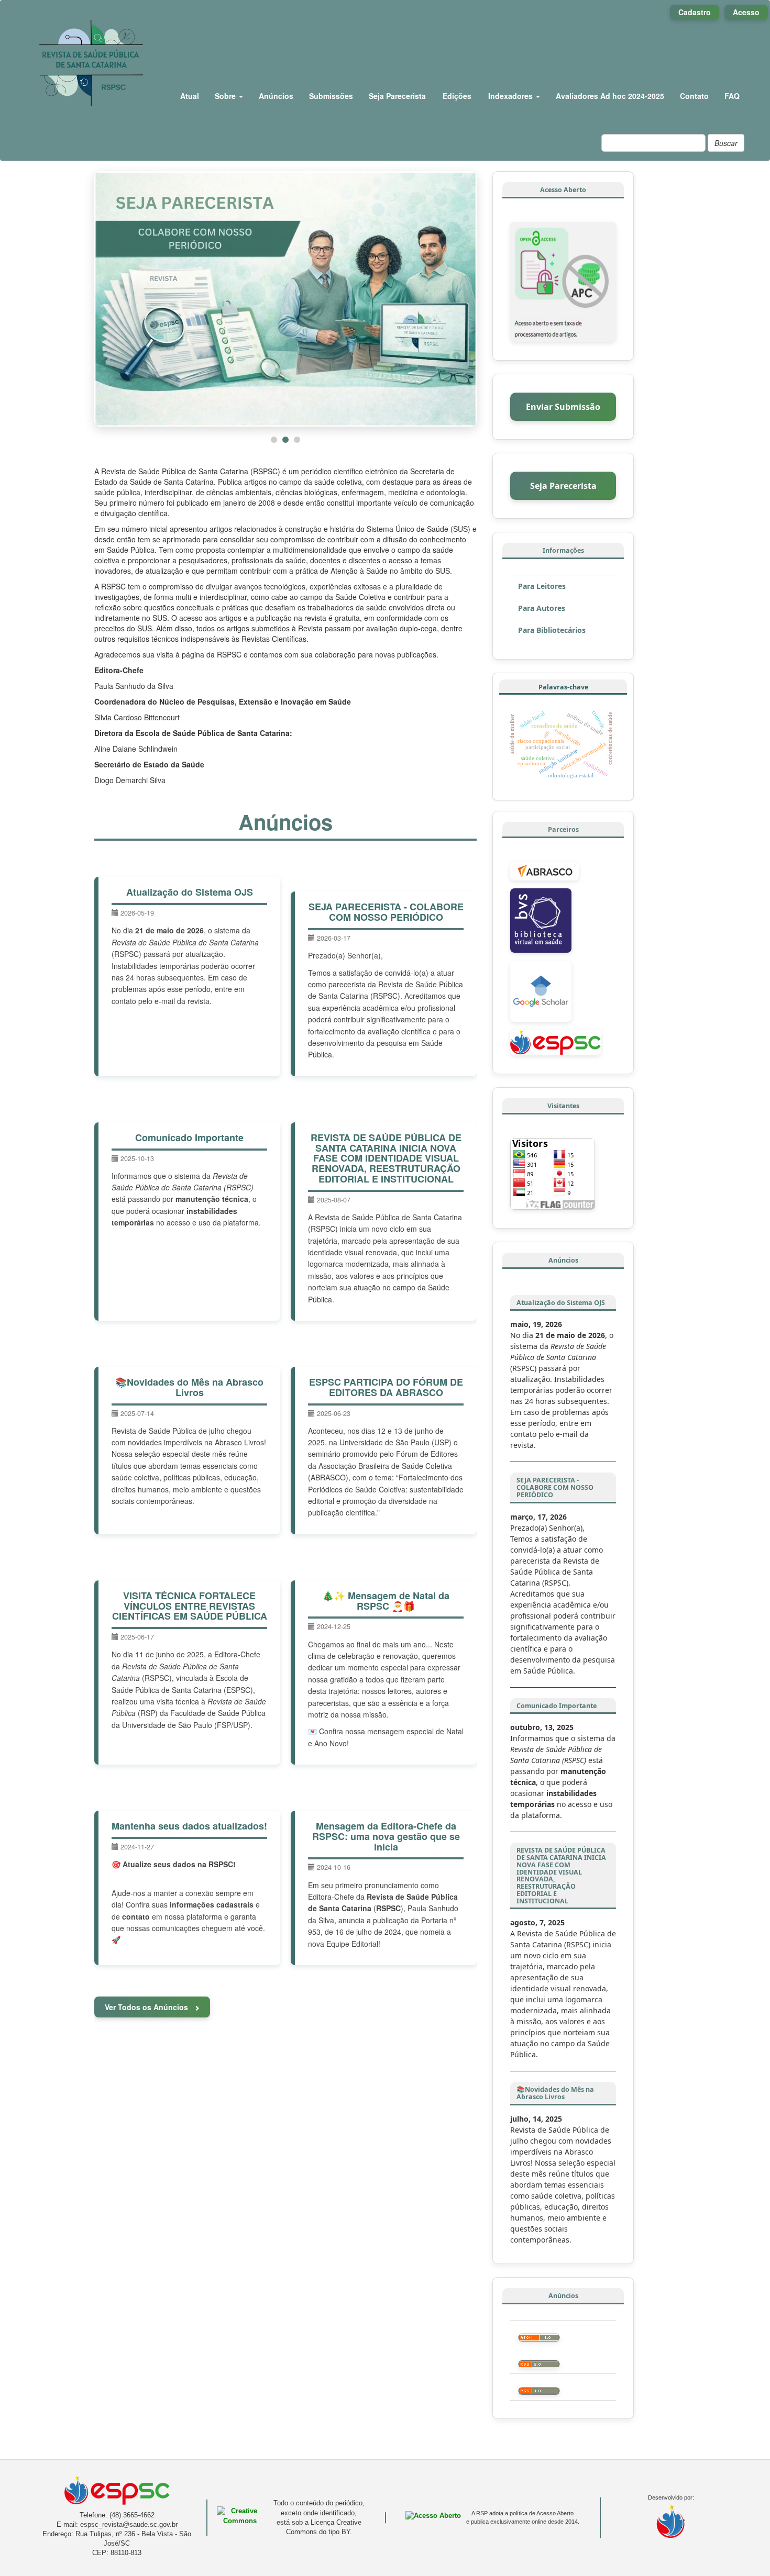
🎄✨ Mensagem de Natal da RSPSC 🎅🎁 (386, 1601)
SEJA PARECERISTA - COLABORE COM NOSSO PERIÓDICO (386, 912)
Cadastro (695, 12)
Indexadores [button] (511, 96)
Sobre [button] (226, 96)
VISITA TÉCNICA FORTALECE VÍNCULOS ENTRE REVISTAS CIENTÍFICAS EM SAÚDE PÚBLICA (190, 1606)
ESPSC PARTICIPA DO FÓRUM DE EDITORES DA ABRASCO (386, 1387)
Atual (190, 96)
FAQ (732, 96)
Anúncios (276, 96)
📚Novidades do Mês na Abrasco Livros (189, 1387)
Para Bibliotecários (552, 630)
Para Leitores (542, 586)
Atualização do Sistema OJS (190, 892)
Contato (694, 96)
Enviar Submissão (563, 407)
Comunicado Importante (189, 1138)
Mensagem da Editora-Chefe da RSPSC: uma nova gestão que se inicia (386, 1836)
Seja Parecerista (397, 96)
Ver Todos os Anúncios (147, 2007)
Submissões (331, 96)
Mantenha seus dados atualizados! (189, 1826)
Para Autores (542, 608)
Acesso (746, 12)
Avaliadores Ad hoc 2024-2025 (610, 96)
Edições (457, 96)
